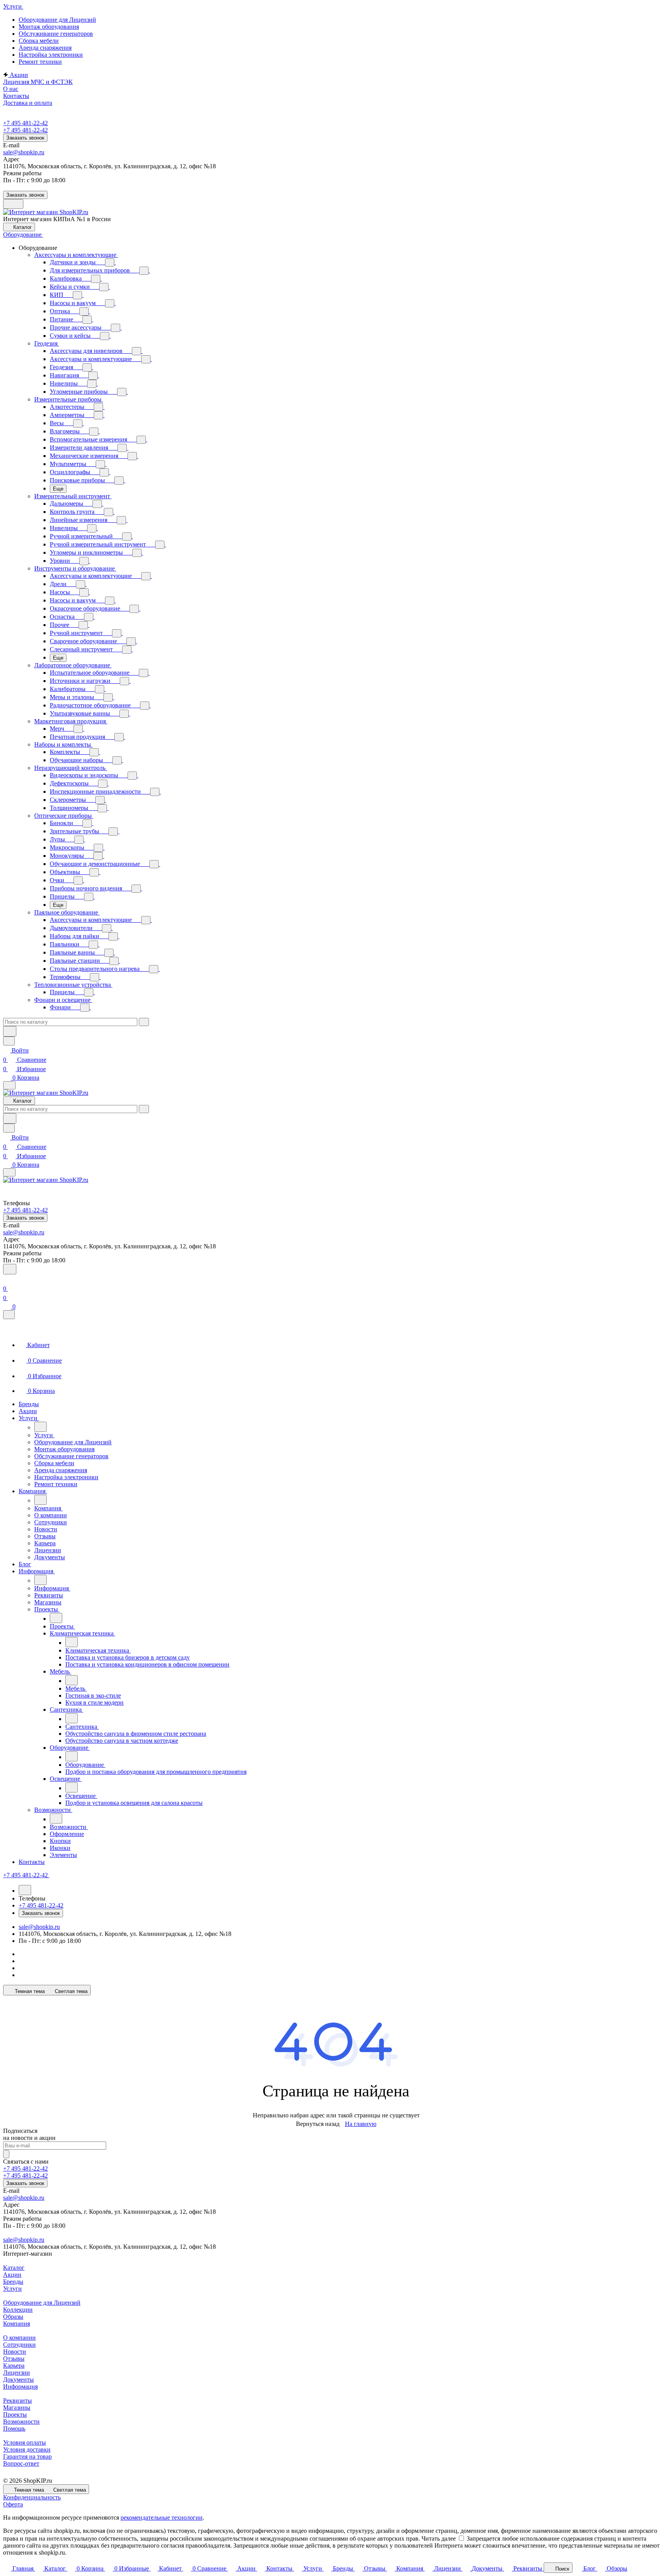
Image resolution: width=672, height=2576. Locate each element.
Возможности (21, 2422)
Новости (15, 2352)
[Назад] (40, 1427)
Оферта (13, 2504)
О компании (19, 2338)
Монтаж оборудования (49, 27)
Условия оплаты (24, 2442)
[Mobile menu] (9, 1172)
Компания (17, 2324)
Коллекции (18, 2310)
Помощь (14, 2429)
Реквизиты (17, 2401)
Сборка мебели (39, 41)
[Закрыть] (9, 1315)
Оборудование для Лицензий (57, 20)
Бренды (13, 2282)
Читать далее (439, 2538)
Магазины (17, 2408)
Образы (13, 2317)
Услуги (12, 2289)
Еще (58, 489)
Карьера (14, 2366)
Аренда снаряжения (45, 48)
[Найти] (10, 1031)
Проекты (15, 2415)
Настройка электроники (51, 55)
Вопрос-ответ (21, 2463)
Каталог (14, 2268)
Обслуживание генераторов (56, 34)
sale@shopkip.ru (24, 152)
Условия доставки (27, 2449)
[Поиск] (10, 1269)
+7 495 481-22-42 (25, 123)
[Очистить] (144, 1022)
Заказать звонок (25, 138)
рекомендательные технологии (162, 2518)
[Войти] (7, 1279)
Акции (12, 2275)
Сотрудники (19, 2345)
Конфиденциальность (32, 2497)
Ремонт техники (40, 62)
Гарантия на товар (27, 2456)
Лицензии (17, 2373)
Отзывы (14, 2359)
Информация (20, 2387)
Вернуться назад (318, 2124)
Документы (18, 2380)
